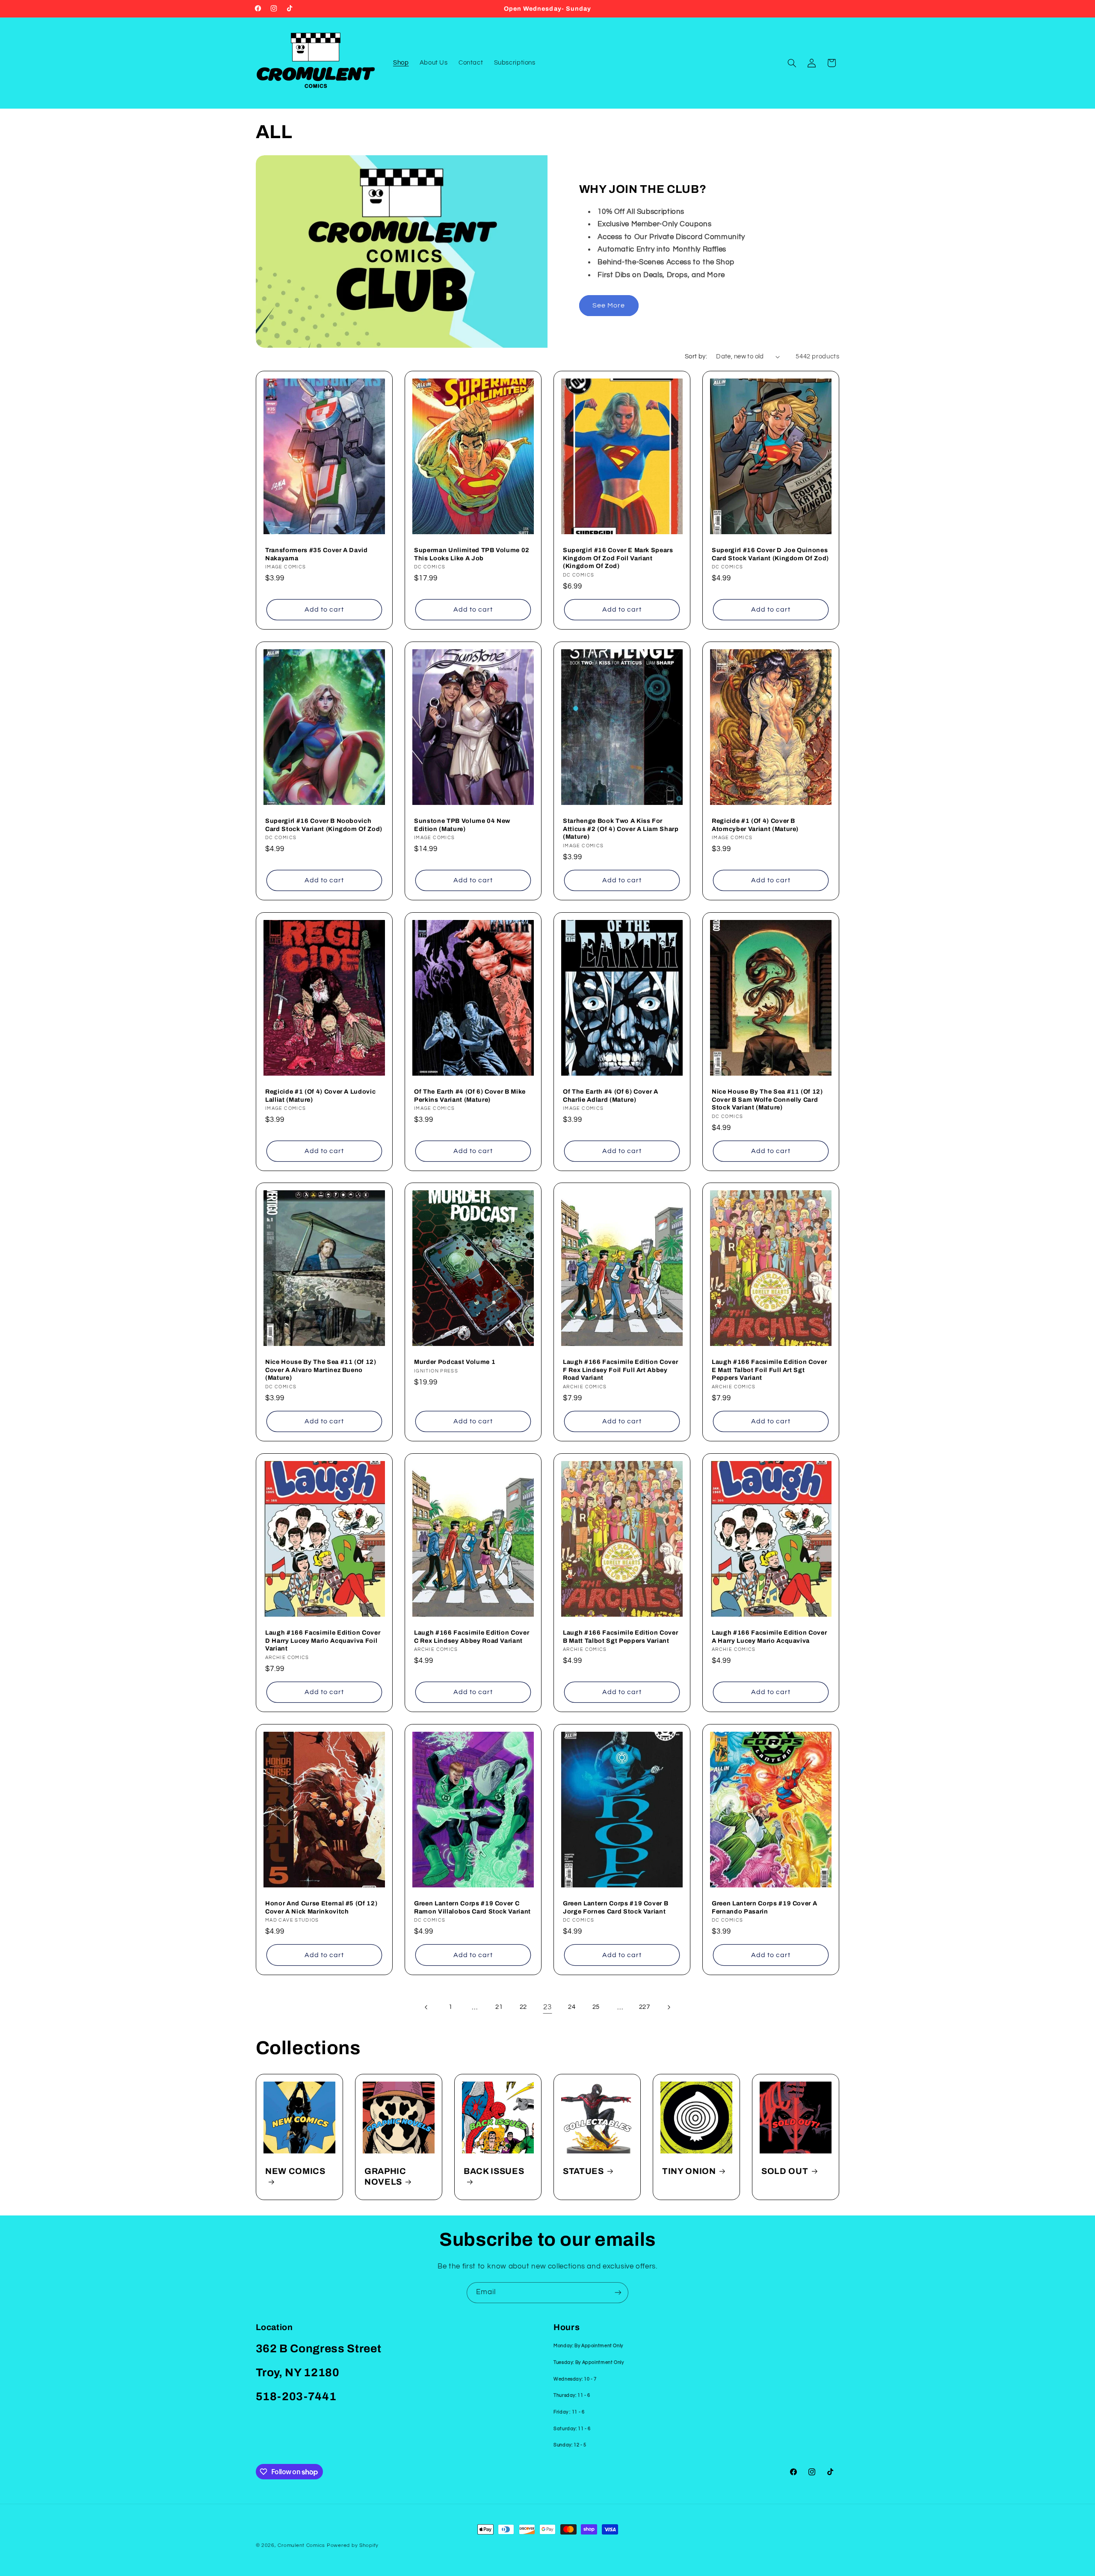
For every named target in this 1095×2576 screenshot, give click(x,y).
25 (596, 2007)
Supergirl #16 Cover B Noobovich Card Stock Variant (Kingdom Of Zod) (324, 825)
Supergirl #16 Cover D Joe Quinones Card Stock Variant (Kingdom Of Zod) (770, 554)
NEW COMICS (295, 2171)
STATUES (583, 2171)
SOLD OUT (785, 2171)
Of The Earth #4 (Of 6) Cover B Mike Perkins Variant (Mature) (470, 1095)
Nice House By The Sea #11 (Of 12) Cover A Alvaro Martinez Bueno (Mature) (321, 1370)
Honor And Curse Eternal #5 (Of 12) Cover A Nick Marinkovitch (321, 1908)
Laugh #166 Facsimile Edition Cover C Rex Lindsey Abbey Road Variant (472, 1637)
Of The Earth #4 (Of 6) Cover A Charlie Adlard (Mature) (611, 1095)
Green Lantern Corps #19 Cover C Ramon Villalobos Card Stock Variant (472, 1908)
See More (609, 305)
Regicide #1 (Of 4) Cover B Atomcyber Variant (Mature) (755, 825)
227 (645, 2007)
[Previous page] (426, 2007)
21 (499, 2007)
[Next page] (669, 2007)
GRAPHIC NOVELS (385, 2176)
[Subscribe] (618, 2293)
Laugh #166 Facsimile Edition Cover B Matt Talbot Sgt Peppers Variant (620, 1637)
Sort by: (696, 356)
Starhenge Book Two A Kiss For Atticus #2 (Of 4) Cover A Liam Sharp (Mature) (621, 829)
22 (523, 2007)
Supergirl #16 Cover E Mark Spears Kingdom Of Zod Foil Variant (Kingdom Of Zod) (618, 558)
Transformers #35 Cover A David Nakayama (317, 554)
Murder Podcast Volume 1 (455, 1362)
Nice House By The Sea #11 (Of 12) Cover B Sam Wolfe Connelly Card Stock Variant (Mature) (767, 1099)
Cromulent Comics (301, 2545)
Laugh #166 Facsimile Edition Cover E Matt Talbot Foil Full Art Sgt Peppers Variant (769, 1370)
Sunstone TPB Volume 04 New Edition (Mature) (462, 825)
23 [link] (547, 2007)
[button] (792, 63)
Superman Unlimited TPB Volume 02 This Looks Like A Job (472, 554)
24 (572, 2007)
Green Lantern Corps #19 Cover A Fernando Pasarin (764, 1908)
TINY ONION (689, 2171)
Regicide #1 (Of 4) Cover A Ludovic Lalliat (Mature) (320, 1095)
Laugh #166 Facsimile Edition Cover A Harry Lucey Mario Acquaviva (769, 1637)
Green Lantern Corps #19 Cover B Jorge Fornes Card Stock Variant (616, 1908)
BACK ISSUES (494, 2171)
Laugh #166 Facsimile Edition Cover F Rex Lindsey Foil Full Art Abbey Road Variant (620, 1370)
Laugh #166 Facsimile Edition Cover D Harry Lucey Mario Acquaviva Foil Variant (323, 1641)
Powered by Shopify (353, 2545)
